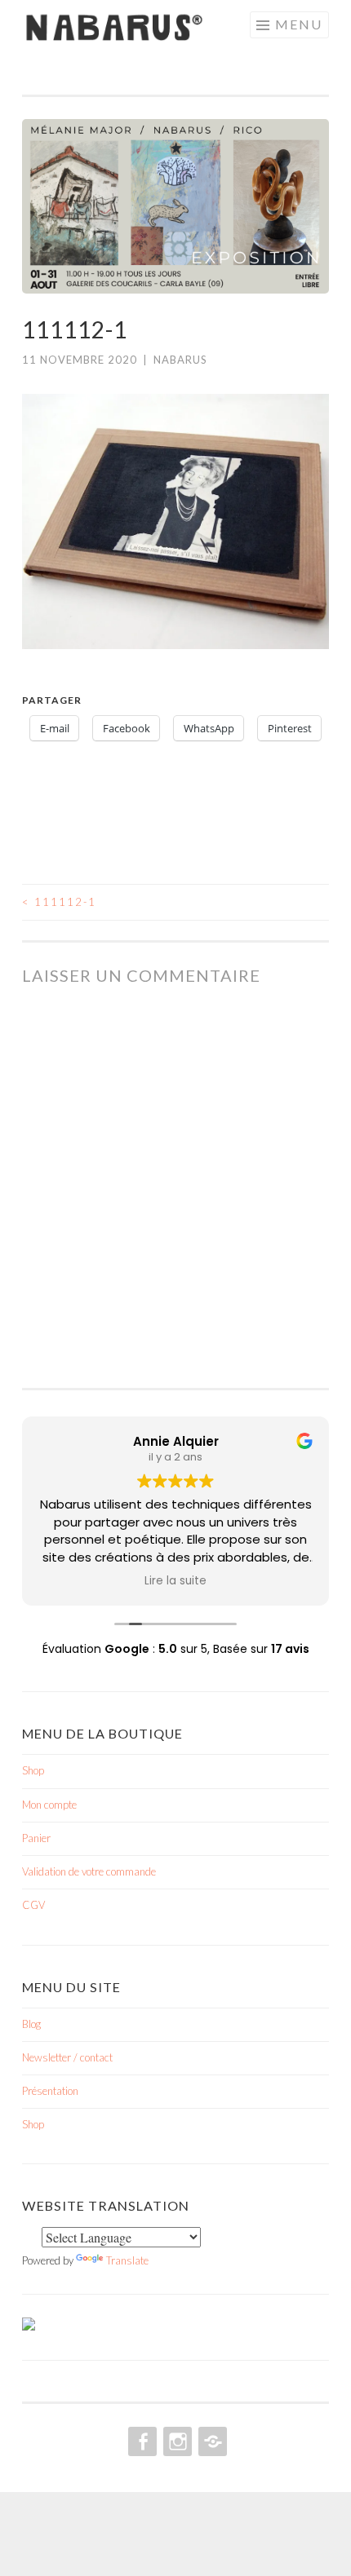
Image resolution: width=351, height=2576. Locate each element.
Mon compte (49, 1805)
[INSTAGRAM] (176, 2441)
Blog (31, 2024)
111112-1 (59, 902)
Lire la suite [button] (175, 1581)
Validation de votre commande (89, 1871)
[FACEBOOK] (141, 2441)
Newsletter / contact (67, 2057)
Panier (36, 1838)
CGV (33, 1905)
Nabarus (180, 360)
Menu (299, 24)
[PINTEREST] (211, 2441)
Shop (33, 1770)
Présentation (50, 2091)
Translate (127, 2260)
